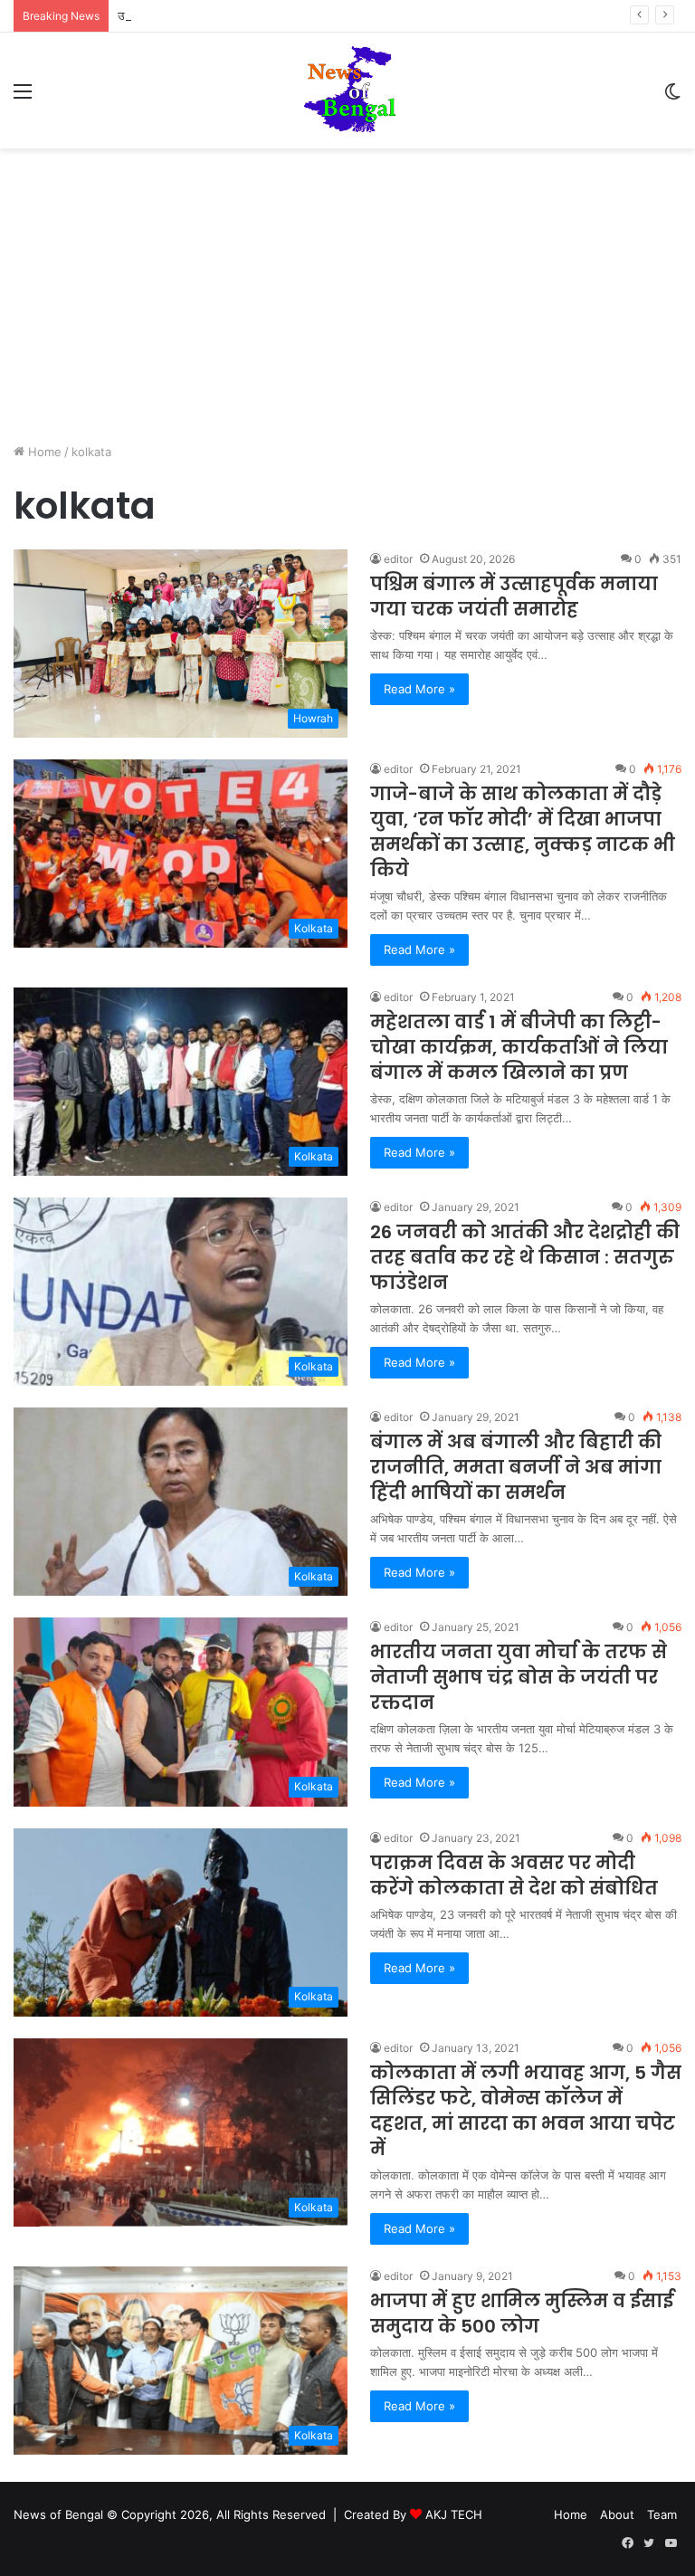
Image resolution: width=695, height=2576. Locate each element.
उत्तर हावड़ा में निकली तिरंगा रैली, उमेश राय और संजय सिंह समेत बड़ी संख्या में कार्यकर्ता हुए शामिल (325, 15)
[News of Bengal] (348, 91)
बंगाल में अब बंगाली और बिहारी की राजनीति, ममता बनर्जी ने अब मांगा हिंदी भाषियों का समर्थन (516, 1467)
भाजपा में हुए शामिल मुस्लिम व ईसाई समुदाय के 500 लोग (522, 2314)
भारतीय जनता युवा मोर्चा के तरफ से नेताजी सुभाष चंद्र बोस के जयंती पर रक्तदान (519, 1677)
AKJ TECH (454, 2514)
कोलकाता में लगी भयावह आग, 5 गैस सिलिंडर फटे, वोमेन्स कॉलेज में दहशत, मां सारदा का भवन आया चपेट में (526, 2111)
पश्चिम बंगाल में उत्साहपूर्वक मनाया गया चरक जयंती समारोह (514, 596)
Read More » (419, 689)
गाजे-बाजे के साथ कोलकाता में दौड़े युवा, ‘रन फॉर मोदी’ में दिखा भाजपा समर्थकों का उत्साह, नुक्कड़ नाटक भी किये (523, 832)
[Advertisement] (347, 302)
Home (43, 452)
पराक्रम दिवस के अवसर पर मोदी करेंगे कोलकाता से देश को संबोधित (514, 1875)
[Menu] (23, 97)
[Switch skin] (672, 97)
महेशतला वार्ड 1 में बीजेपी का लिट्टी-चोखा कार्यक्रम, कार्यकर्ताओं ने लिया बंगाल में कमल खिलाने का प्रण (519, 1047)
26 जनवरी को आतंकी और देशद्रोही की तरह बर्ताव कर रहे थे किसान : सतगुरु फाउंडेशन (525, 1257)
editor (398, 559)
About (617, 2514)
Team (662, 2514)
